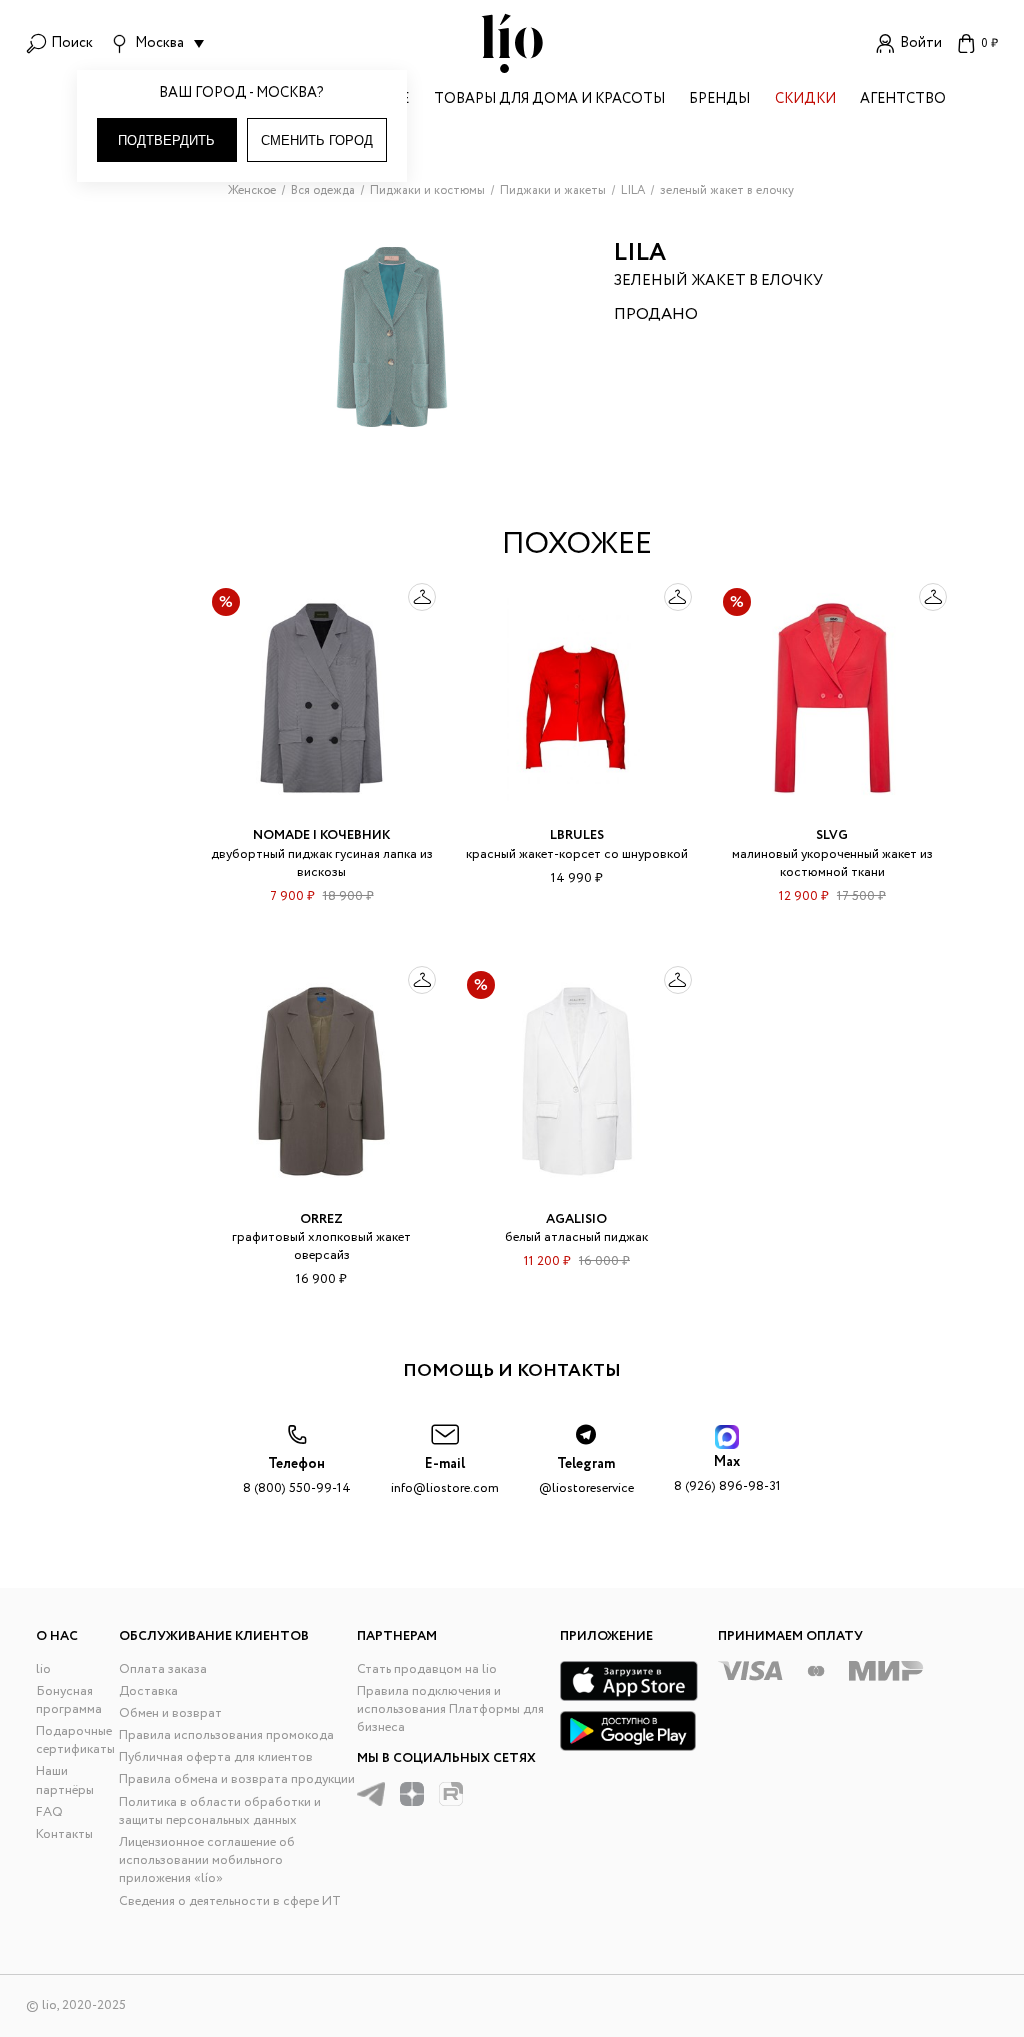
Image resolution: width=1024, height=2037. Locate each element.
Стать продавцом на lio (427, 1669)
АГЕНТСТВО (903, 100)
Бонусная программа (69, 1700)
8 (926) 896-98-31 (727, 1474)
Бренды (719, 100)
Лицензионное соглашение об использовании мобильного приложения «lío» (207, 1860)
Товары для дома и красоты (549, 100)
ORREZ (321, 1219)
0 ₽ (989, 43)
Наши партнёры (65, 1780)
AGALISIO (576, 1219)
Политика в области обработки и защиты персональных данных (220, 1811)
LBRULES (577, 835)
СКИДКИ (805, 100)
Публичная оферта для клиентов (216, 1757)
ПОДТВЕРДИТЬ (166, 140)
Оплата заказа (163, 1669)
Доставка (148, 1691)
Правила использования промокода (226, 1735)
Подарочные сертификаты (75, 1740)
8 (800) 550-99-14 (297, 1476)
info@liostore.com (445, 1476)
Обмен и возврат (170, 1713)
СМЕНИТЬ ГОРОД (317, 140)
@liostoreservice (586, 1476)
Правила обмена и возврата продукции (237, 1779)
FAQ (49, 1812)
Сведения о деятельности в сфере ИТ (230, 1901)
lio (43, 1669)
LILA (640, 253)
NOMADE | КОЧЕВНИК (321, 835)
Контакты (64, 1834)
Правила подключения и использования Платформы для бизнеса (450, 1709)
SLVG (832, 835)
